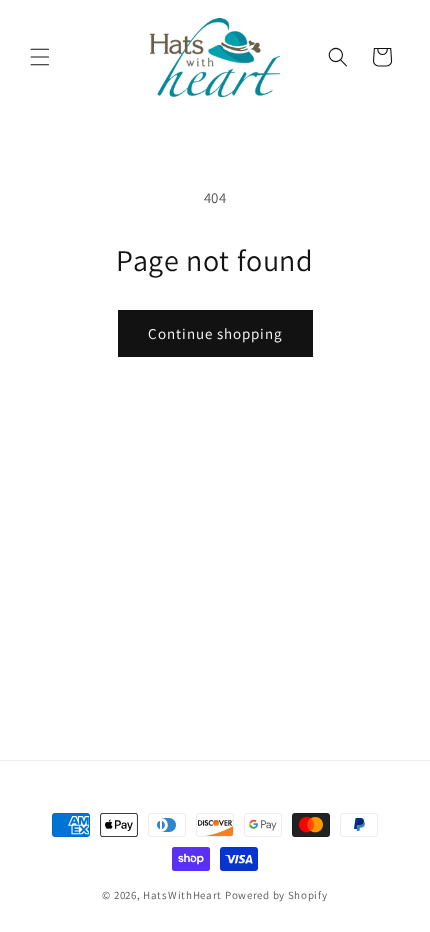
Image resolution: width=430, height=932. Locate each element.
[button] (40, 57)
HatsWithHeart (182, 895)
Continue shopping (215, 333)
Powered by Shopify (276, 895)
